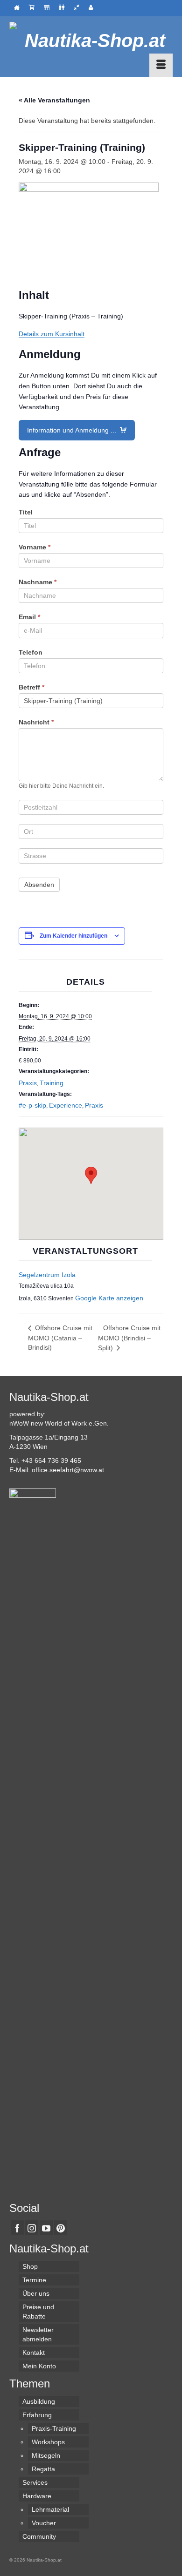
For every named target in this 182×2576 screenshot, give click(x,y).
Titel (26, 512)
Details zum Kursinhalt (52, 334)
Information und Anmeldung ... (73, 430)
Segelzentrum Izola (47, 1275)
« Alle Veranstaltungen (54, 100)
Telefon (31, 652)
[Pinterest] (61, 2228)
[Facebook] (17, 2228)
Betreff (31, 687)
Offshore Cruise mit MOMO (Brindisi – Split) (129, 1338)
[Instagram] (32, 2228)
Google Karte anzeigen (109, 1298)
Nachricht (36, 722)
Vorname (35, 547)
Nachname (38, 582)
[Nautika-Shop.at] (91, 41)
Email (29, 617)
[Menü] (161, 65)
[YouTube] (46, 2228)
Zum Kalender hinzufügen (73, 936)
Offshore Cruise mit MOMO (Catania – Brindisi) (60, 1338)
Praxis (28, 1083)
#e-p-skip (32, 1105)
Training (52, 1083)
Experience (66, 1105)
